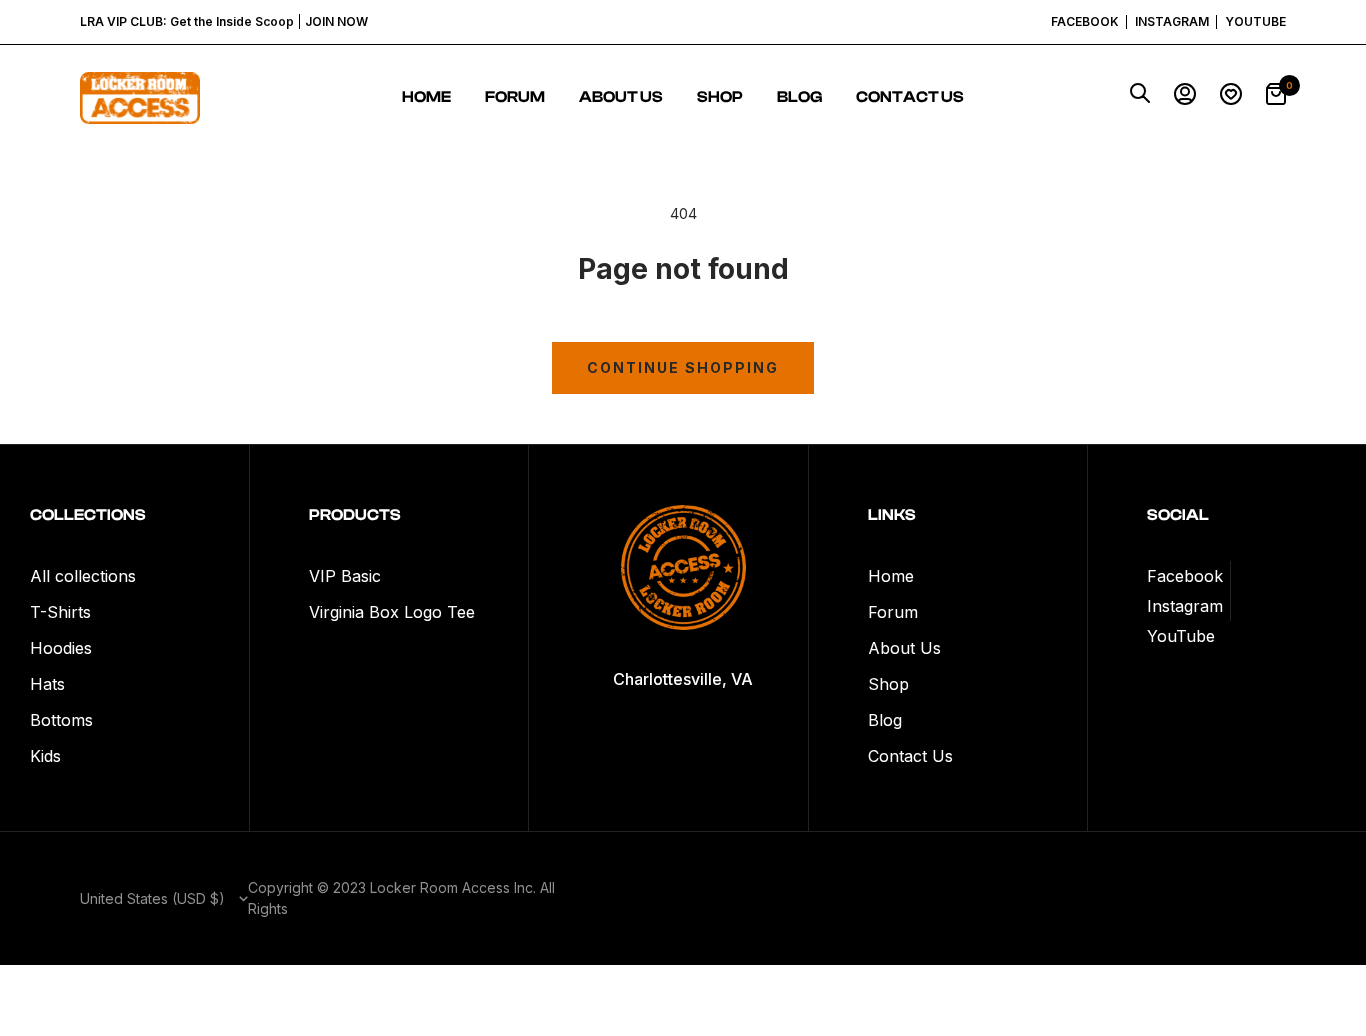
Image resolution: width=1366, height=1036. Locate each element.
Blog (799, 97)
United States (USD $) (154, 898)
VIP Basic (345, 576)
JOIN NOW (336, 21)
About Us (621, 97)
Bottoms (61, 720)
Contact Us (910, 97)
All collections (83, 576)
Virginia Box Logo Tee (392, 612)
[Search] (1140, 97)
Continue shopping (683, 367)
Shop (720, 97)
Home (426, 97)
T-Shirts (60, 612)
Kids (45, 756)
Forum (515, 97)
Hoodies (61, 648)
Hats (47, 684)
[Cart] (1276, 97)
